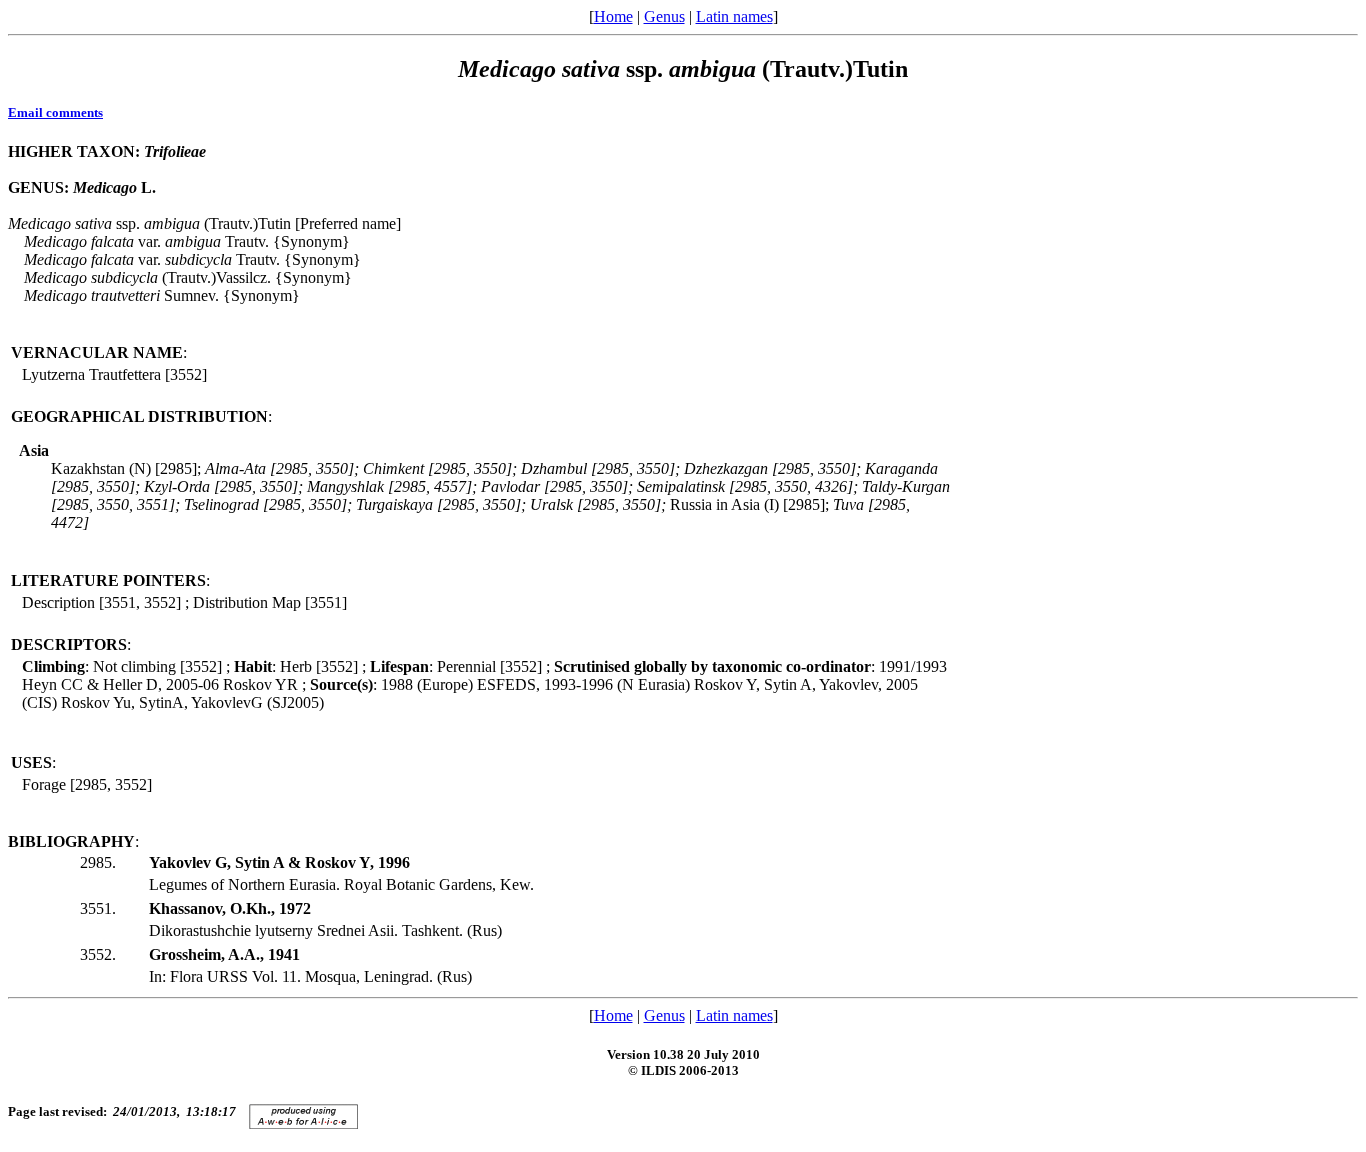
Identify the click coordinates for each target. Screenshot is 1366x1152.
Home (613, 16)
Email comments (55, 112)
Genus (664, 16)
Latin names (734, 16)
